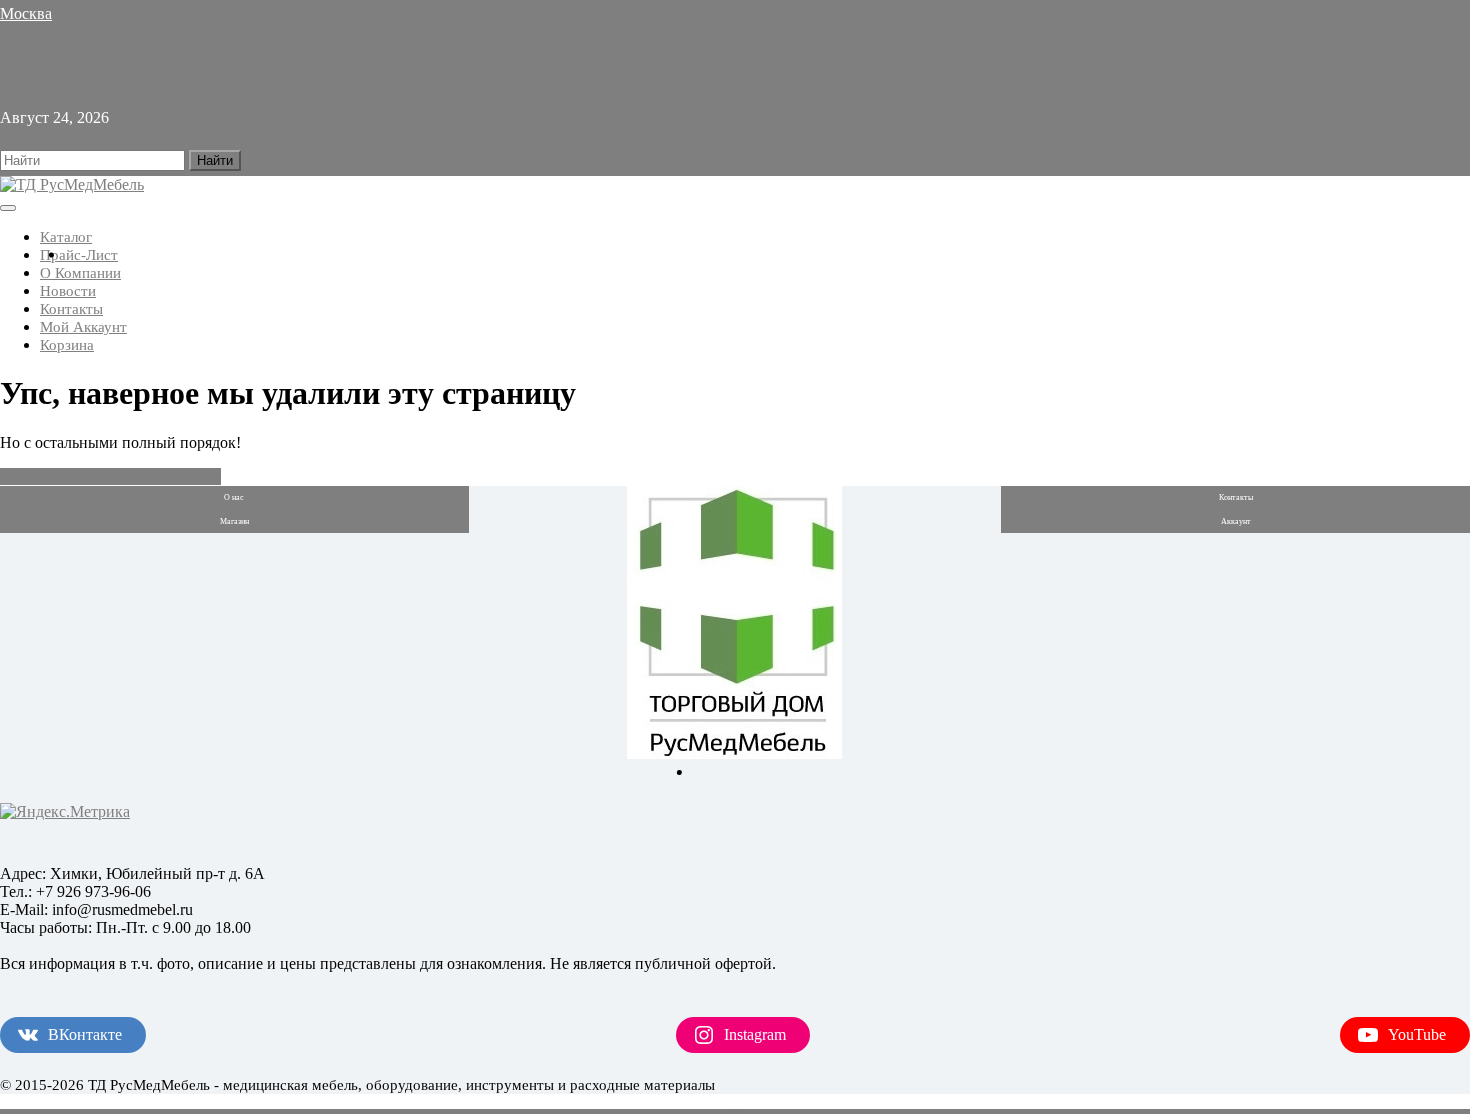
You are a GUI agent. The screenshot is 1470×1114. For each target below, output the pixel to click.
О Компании (80, 273)
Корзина (67, 345)
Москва (26, 13)
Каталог (66, 237)
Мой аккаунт (83, 327)
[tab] (8, 208)
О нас (234, 497)
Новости (68, 291)
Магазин (234, 521)
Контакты (71, 309)
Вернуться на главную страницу (110, 476)
